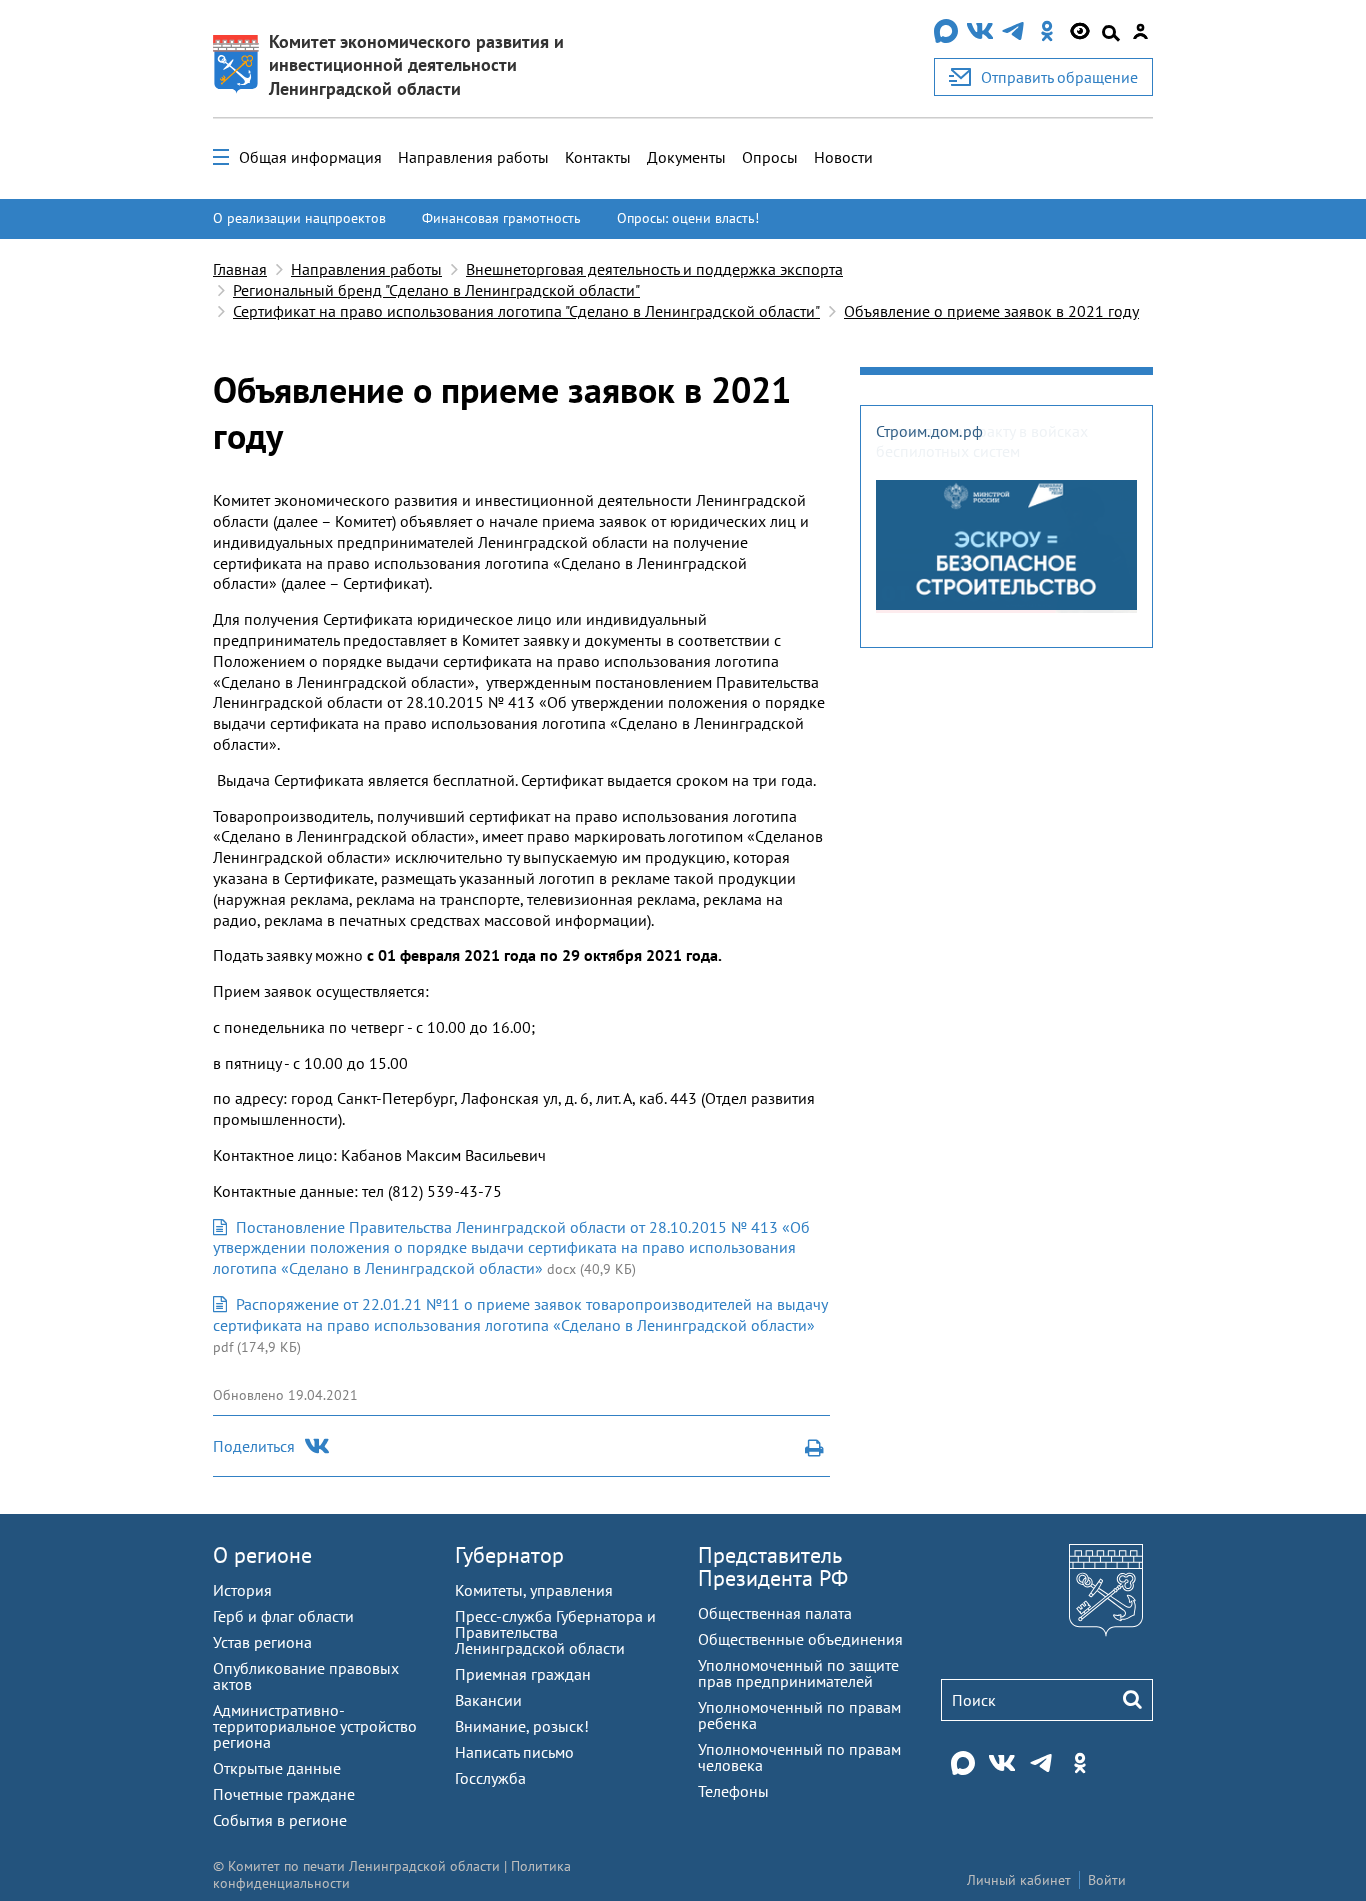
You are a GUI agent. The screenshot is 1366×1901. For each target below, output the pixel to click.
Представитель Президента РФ (773, 1566)
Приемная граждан (523, 1674)
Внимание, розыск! (522, 1726)
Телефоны (733, 1791)
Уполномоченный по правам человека (799, 1757)
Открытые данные (277, 1768)
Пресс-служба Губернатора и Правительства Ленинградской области (555, 1632)
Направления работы (473, 157)
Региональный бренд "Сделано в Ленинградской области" (436, 290)
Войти (1107, 1880)
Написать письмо (514, 1752)
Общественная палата (775, 1613)
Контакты (598, 157)
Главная (240, 269)
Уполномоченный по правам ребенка (799, 1715)
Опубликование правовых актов (306, 1676)
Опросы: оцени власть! (688, 218)
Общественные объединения (800, 1639)
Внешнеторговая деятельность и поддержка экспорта (654, 269)
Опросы (770, 157)
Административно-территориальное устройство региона (315, 1726)
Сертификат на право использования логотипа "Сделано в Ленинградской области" (526, 311)
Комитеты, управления (534, 1590)
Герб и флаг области (283, 1616)
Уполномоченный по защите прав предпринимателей (798, 1673)
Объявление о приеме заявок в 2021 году (991, 311)
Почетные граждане (284, 1794)
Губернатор (509, 1555)
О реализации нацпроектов (299, 218)
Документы (686, 157)
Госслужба (490, 1778)
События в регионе (280, 1820)
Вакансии (488, 1700)
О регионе (262, 1555)
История (242, 1590)
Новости (843, 157)
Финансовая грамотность (501, 218)
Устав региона (262, 1642)
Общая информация (310, 157)
